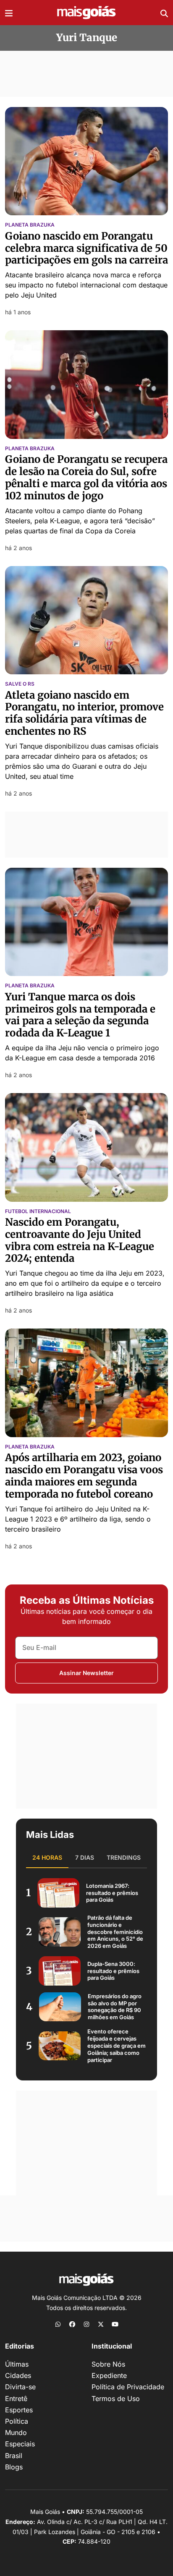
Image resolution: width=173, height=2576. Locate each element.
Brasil (14, 2456)
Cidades (18, 2375)
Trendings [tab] (124, 1857)
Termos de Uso (116, 2399)
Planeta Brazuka (30, 225)
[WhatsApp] (58, 2324)
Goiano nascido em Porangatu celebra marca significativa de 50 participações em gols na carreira (86, 248)
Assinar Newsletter (86, 1673)
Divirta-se (20, 2387)
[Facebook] (72, 2324)
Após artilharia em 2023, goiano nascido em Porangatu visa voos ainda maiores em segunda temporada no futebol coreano (84, 1476)
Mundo (16, 2432)
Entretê (16, 2399)
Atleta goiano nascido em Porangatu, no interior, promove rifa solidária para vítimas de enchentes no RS (84, 713)
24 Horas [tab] (47, 1857)
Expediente (109, 2375)
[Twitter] (101, 2324)
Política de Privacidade (128, 2387)
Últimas (17, 2364)
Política (17, 2421)
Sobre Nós (108, 2364)
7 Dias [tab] (85, 1857)
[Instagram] (86, 2324)
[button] (9, 13)
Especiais (20, 2444)
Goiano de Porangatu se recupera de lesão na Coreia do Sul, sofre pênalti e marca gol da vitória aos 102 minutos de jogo (86, 477)
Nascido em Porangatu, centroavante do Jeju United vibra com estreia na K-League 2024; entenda (80, 1240)
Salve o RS (20, 684)
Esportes (19, 2410)
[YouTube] (115, 2324)
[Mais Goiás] (86, 13)
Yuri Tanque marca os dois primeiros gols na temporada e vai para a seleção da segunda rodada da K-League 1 (80, 1015)
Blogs (14, 2467)
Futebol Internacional (38, 1211)
